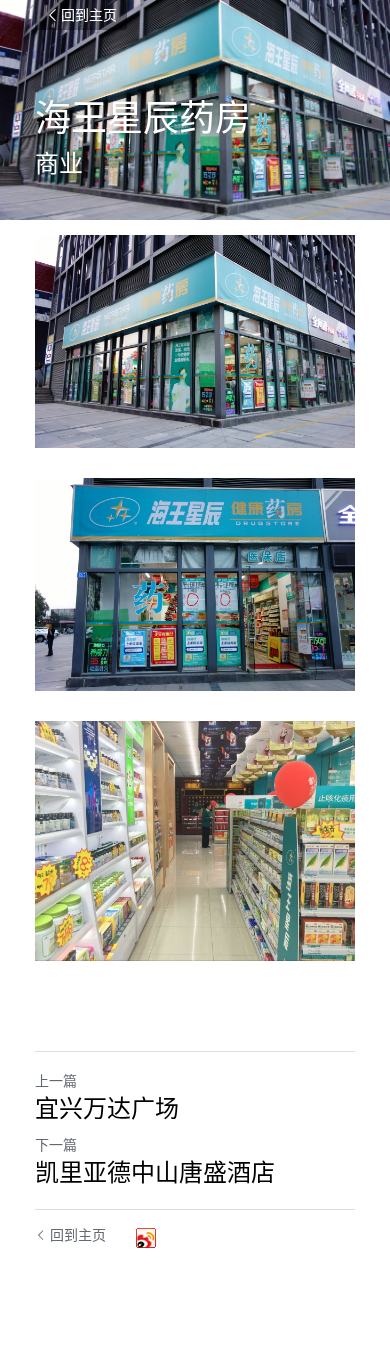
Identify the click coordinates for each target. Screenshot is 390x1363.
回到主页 (89, 15)
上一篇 (56, 1080)
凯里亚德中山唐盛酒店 (155, 1172)
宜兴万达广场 (107, 1108)
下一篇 (56, 1144)
